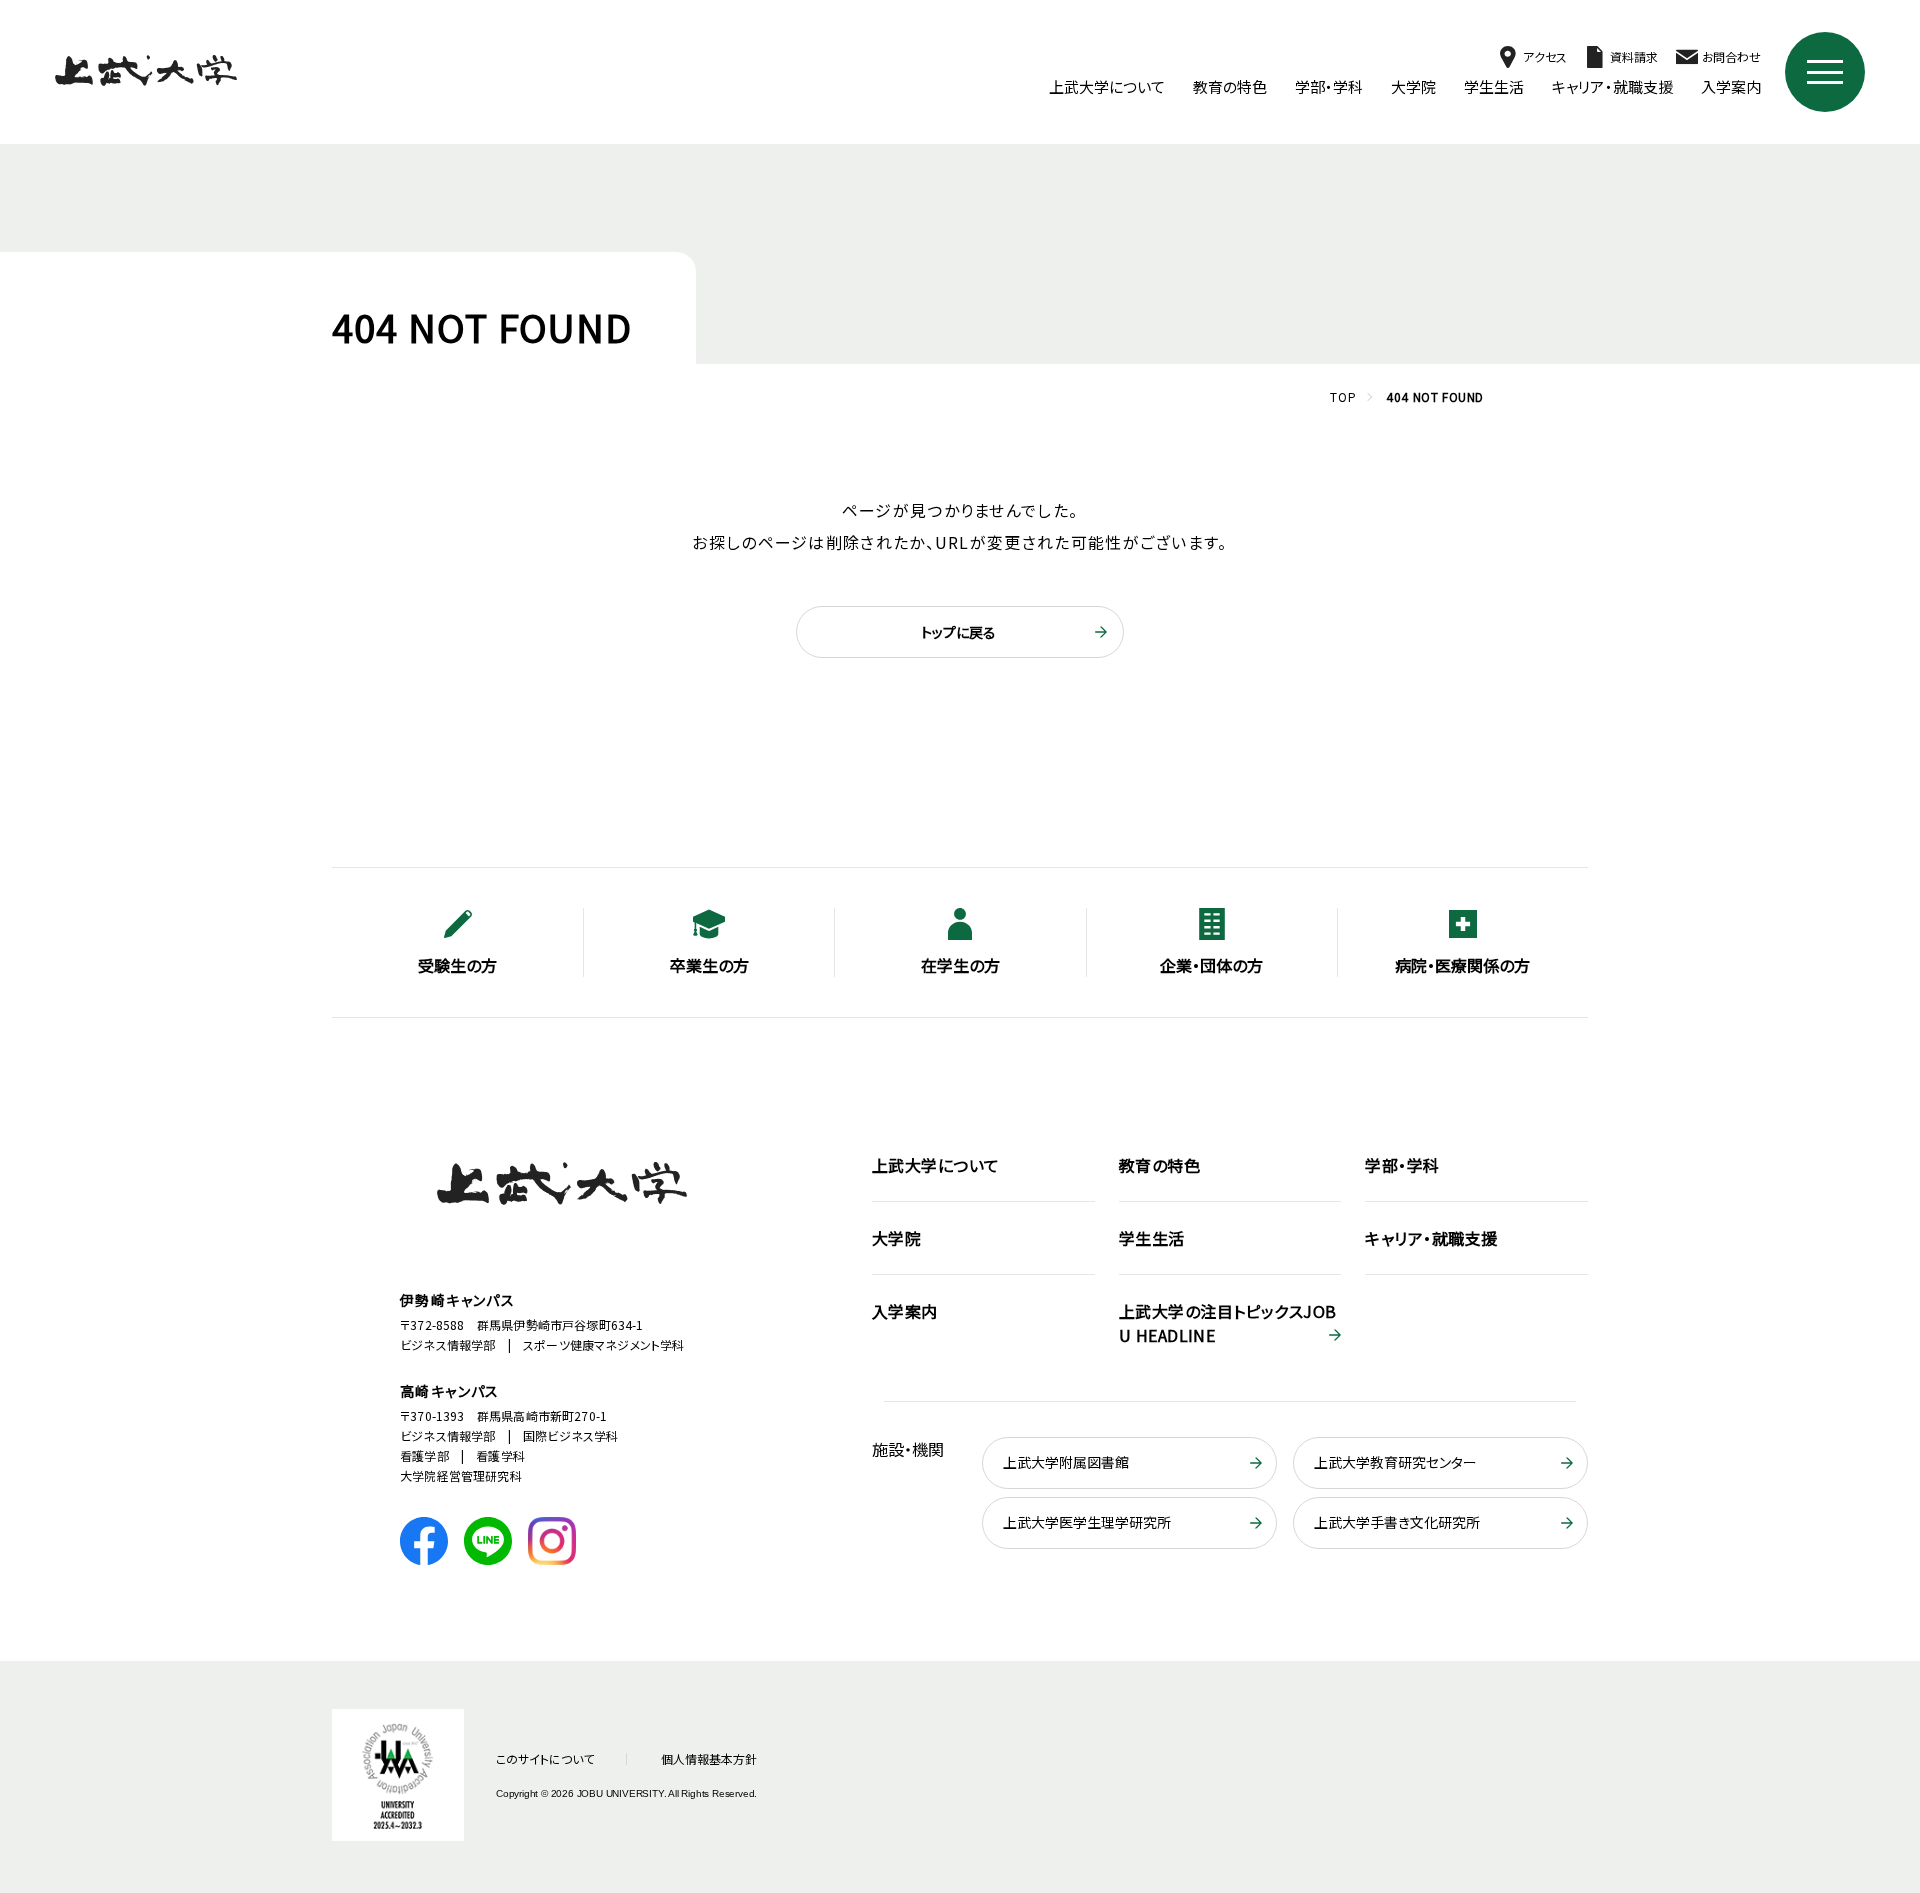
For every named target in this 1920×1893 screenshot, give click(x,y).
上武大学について (1107, 86)
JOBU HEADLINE (1228, 1323)
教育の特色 (1230, 86)
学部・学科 (1329, 86)
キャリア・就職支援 (1612, 86)
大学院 (1413, 86)
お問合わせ (1731, 56)
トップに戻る (958, 632)
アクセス (1544, 56)
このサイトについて (545, 1758)
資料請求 (1633, 56)
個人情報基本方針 (709, 1758)
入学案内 (1731, 86)
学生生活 (1494, 86)
